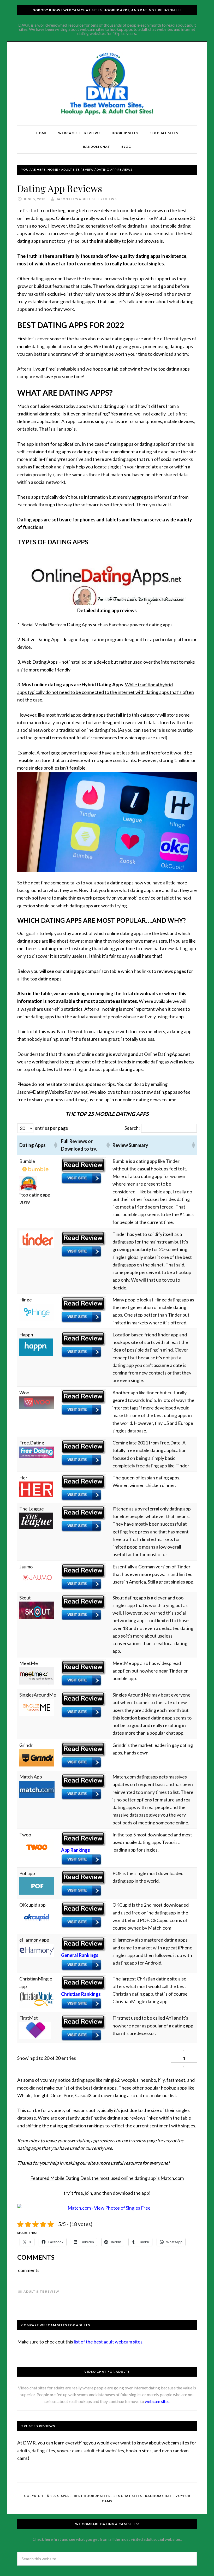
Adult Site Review (41, 2291)
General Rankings (80, 1955)
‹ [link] (184, 2050)
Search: (132, 1128)
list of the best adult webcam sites (108, 2342)
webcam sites (157, 2401)
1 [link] (184, 2058)
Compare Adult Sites (107, 84)
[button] (55, 1145)
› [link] (184, 2067)
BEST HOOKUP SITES (92, 2496)
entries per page (51, 1128)
